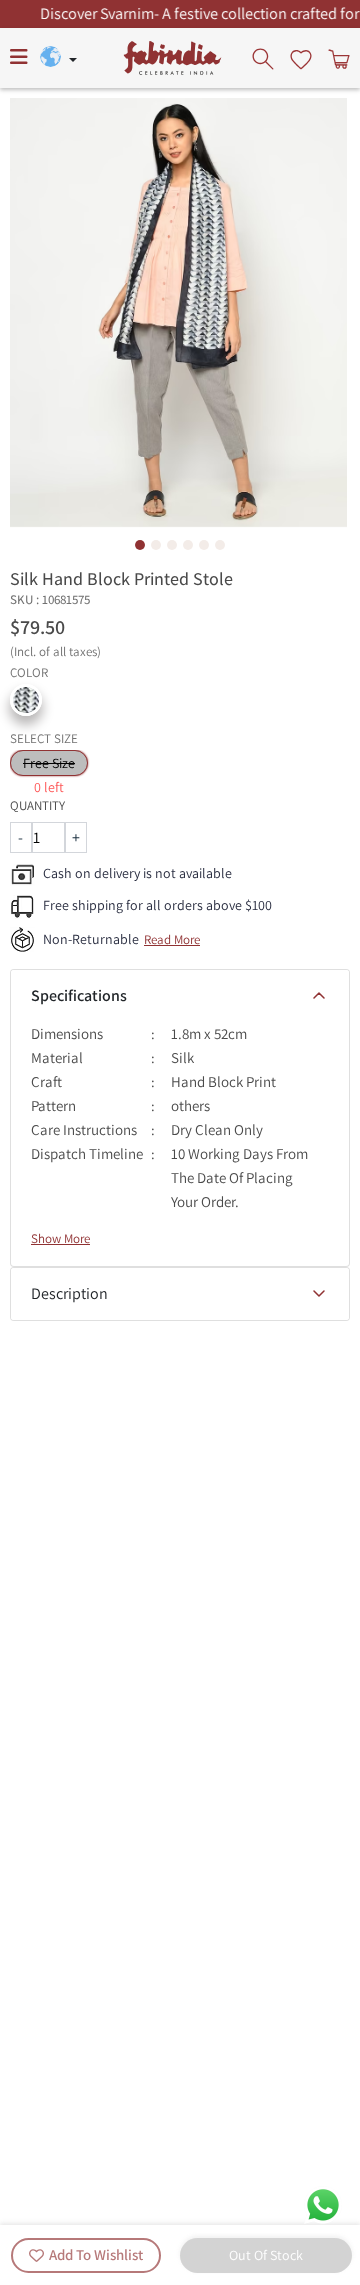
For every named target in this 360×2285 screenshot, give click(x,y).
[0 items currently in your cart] (337, 58)
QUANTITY (37, 805)
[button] (26, 700)
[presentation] (265, 58)
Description (69, 1293)
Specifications (79, 995)
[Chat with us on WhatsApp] (323, 2203)
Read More (172, 939)
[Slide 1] (140, 545)
